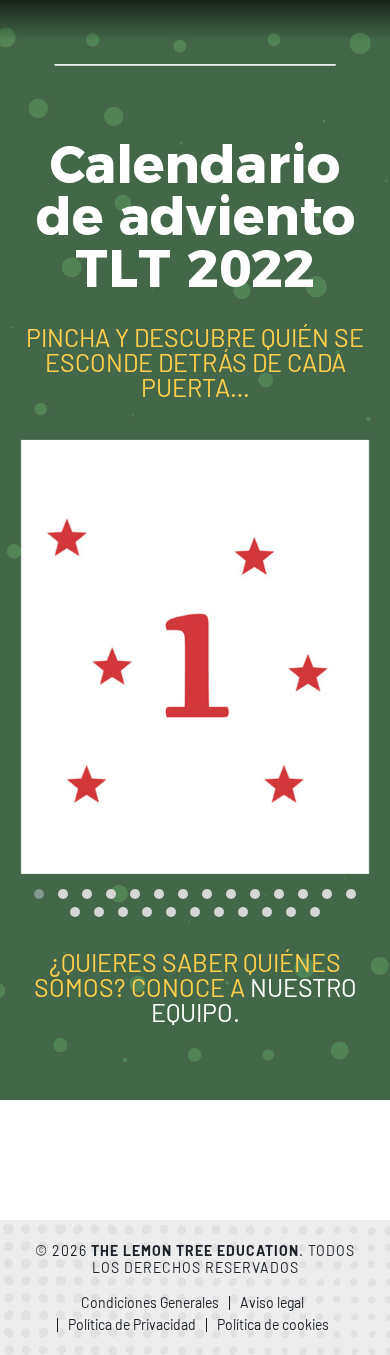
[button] (39, 894)
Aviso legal (272, 1302)
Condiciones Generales (150, 1302)
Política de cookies (273, 1324)
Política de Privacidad (132, 1324)
